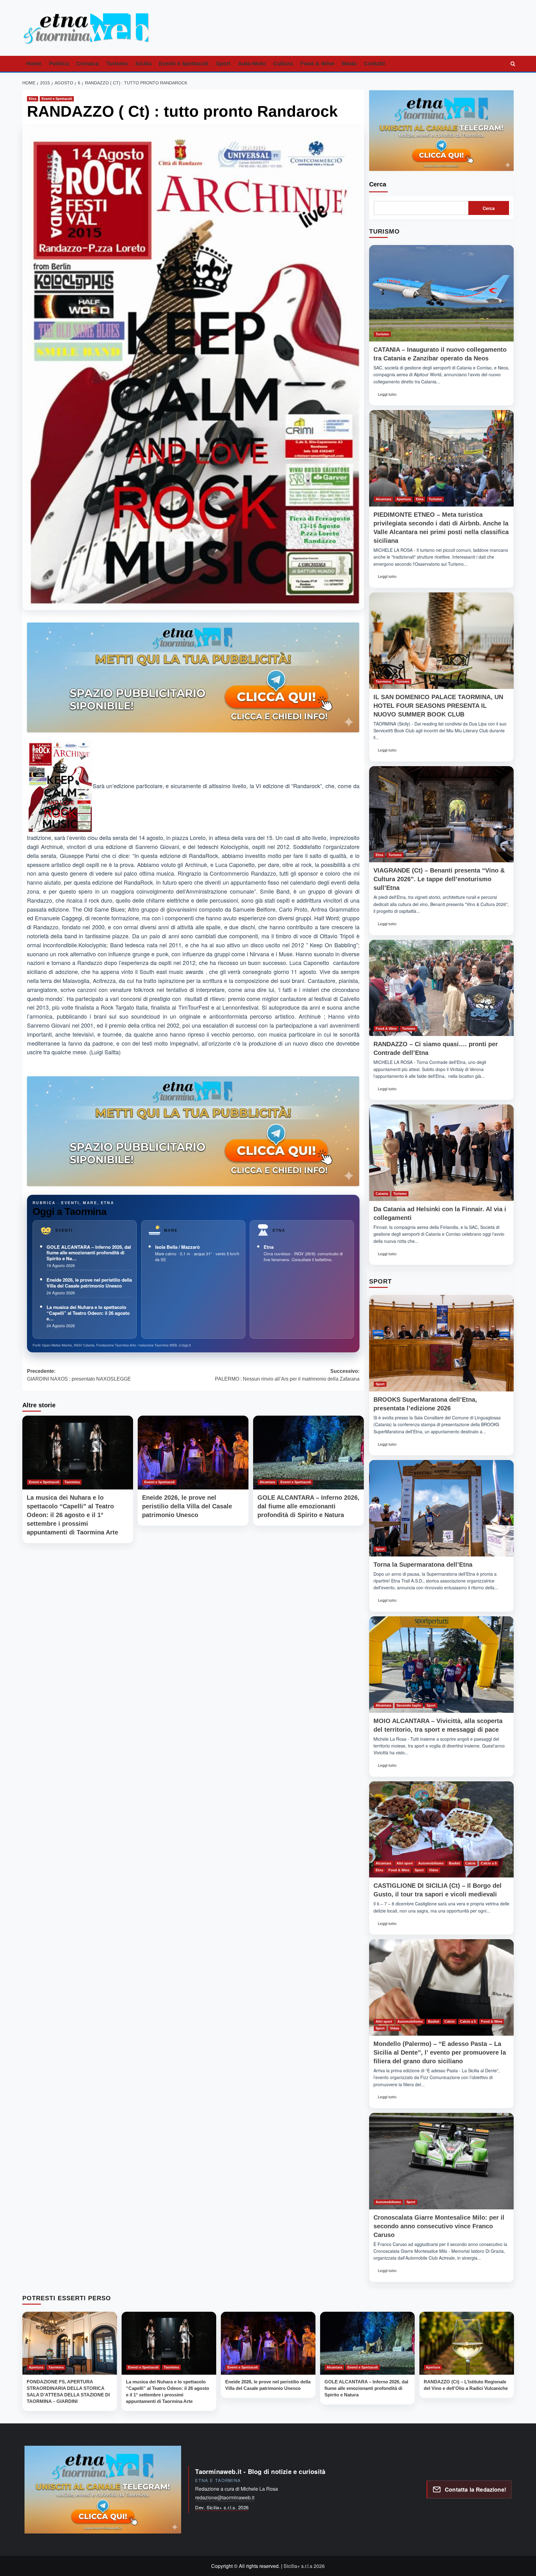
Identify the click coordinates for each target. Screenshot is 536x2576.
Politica (59, 64)
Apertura (404, 499)
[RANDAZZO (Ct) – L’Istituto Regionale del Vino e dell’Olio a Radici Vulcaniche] (467, 2343)
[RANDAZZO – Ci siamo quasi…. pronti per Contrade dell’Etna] (441, 988)
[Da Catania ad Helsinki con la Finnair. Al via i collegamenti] (441, 1153)
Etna (33, 99)
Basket (454, 1863)
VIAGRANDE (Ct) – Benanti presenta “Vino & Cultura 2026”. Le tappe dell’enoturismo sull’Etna (439, 879)
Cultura (283, 64)
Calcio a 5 (489, 1863)
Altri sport (405, 1863)
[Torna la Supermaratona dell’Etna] (441, 1508)
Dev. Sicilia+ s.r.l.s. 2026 (222, 2507)
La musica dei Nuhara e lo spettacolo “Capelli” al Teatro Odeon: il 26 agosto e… (88, 1313)
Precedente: (79, 1375)
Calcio (470, 1863)
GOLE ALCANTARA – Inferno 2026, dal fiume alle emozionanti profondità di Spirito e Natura (308, 1506)
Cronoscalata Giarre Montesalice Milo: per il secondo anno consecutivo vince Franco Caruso (439, 2226)
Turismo (117, 64)
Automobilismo (431, 1863)
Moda (349, 64)
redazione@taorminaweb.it (225, 2497)
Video (434, 1870)
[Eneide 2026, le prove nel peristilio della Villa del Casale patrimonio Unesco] (193, 1453)
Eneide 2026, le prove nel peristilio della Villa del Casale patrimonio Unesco (89, 1283)
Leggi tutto (389, 396)
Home (34, 64)
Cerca (378, 184)
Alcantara (267, 1482)
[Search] (513, 64)
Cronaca (87, 64)
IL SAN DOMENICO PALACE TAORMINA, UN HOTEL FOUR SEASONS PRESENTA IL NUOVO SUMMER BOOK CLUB (438, 706)
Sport (223, 64)
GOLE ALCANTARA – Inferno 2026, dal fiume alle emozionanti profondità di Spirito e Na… (89, 1253)
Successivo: (287, 1375)
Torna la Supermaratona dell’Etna (423, 1565)
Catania (382, 1194)
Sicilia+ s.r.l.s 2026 (304, 2566)
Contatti (374, 64)
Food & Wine (317, 64)
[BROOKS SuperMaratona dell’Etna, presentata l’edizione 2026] (441, 1343)
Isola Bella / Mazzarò (177, 1247)
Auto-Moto (252, 64)
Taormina (72, 1482)
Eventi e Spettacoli (184, 64)
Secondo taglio (409, 1705)
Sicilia (143, 64)
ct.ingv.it (185, 1345)
